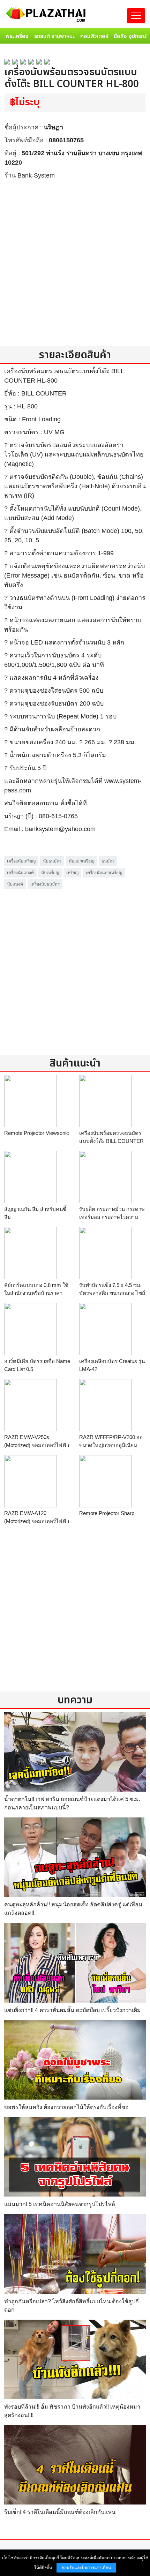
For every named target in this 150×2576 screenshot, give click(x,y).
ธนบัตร (108, 861)
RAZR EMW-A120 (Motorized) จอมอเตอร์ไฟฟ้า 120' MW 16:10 (37, 1521)
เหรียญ (72, 873)
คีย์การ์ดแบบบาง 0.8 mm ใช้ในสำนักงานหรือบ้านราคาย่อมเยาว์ (36, 1293)
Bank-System (36, 175)
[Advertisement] (75, 263)
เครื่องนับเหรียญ (21, 861)
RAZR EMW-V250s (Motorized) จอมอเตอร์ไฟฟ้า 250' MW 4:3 (37, 1445)
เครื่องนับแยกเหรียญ (104, 873)
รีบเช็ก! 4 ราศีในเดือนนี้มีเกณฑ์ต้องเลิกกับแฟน (60, 2512)
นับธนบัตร (52, 861)
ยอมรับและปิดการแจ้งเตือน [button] (86, 2568)
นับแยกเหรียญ (81, 861)
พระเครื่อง (17, 36)
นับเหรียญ (50, 873)
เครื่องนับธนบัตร (45, 884)
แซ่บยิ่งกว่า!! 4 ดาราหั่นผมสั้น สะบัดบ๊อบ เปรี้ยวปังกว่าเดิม (73, 2010)
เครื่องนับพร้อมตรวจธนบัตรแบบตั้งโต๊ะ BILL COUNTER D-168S (111, 1141)
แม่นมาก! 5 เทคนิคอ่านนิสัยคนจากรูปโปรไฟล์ (60, 2204)
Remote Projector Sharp (107, 1513)
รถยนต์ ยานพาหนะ (54, 36)
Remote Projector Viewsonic (37, 1133)
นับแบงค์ (15, 884)
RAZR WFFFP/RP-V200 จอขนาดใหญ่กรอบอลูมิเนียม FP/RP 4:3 (111, 1445)
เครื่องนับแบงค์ (20, 873)
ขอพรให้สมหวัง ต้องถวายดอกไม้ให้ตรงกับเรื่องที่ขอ (66, 2107)
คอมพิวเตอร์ (94, 36)
